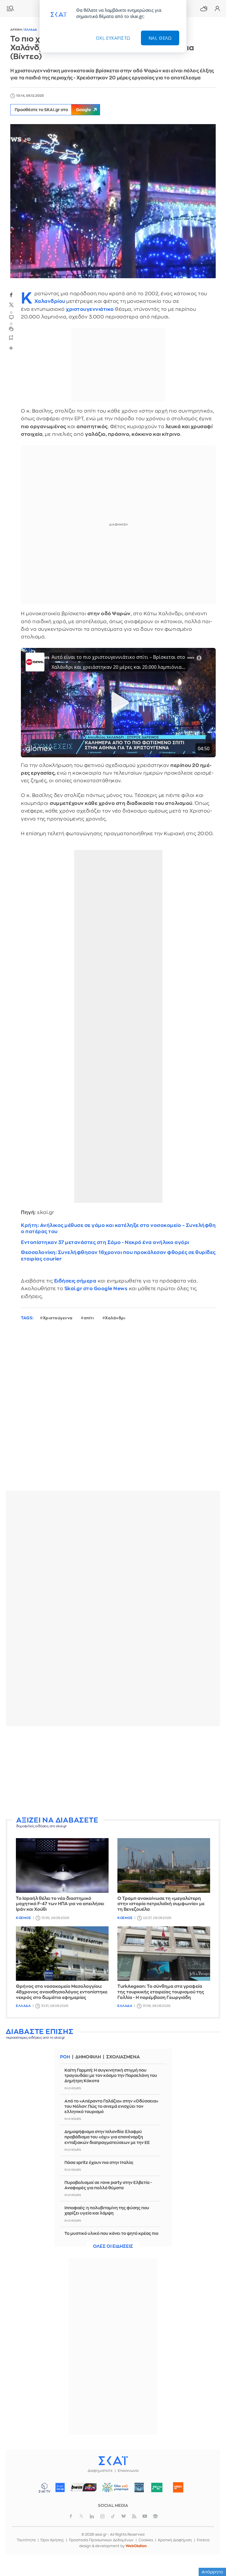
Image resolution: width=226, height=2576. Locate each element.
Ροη (65, 2057)
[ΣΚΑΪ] (113, 2460)
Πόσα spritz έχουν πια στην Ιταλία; (99, 2162)
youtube (145, 2516)
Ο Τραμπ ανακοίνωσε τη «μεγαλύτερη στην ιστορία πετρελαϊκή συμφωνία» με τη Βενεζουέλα (161, 1904)
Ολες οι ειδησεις (113, 2246)
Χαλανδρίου (50, 301)
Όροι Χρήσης (52, 2540)
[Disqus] (113, 1410)
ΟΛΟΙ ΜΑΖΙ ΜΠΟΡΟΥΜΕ (113, 2490)
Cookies (146, 2540)
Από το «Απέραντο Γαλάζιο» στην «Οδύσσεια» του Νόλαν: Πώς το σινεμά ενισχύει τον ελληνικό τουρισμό (111, 2106)
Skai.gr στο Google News (96, 1289)
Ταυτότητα (26, 2540)
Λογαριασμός (217, 9)
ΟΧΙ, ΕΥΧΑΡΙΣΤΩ (113, 38)
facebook (11, 295)
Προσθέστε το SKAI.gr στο (53, 110)
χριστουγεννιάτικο (90, 309)
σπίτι (89, 1318)
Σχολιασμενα (123, 2057)
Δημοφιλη (88, 2057)
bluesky (124, 2516)
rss (134, 2516)
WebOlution (136, 2546)
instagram (102, 2516)
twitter (11, 305)
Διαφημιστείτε (100, 2471)
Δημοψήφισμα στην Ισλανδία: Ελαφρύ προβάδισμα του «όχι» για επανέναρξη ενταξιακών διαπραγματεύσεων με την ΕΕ (107, 2137)
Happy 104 (178, 2487)
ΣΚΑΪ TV (44, 2487)
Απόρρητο (212, 2572)
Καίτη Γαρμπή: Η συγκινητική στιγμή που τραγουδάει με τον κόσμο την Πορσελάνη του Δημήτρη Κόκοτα (111, 2075)
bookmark (11, 337)
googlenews (155, 2516)
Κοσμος (23, 1918)
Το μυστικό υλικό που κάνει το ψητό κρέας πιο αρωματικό (111, 2236)
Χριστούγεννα (58, 1318)
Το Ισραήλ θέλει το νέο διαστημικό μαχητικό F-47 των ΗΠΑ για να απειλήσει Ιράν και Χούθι (60, 1904)
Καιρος (204, 9)
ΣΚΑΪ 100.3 (60, 2487)
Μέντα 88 (157, 2487)
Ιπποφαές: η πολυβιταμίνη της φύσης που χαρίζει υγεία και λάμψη (107, 2210)
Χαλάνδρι (115, 1318)
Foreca (203, 2540)
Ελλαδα (31, 30)
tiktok (113, 2516)
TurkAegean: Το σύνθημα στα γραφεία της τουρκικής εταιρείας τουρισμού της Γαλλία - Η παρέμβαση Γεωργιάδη (161, 1992)
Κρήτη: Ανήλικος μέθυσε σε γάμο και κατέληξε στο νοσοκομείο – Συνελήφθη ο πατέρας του (118, 1228)
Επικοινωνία (128, 2471)
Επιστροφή (211, 2538)
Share (11, 348)
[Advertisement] (113, 1772)
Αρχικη (16, 30)
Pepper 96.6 (139, 2487)
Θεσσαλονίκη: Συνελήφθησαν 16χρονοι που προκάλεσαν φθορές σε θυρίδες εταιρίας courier (118, 1256)
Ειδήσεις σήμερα (75, 1281)
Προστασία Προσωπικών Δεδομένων (101, 2540)
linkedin (92, 2516)
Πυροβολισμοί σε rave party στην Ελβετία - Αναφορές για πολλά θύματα (108, 2185)
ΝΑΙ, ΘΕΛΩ (160, 38)
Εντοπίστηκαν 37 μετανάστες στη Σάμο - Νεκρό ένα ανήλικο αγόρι (105, 1242)
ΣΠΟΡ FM (84, 2487)
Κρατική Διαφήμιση (175, 2540)
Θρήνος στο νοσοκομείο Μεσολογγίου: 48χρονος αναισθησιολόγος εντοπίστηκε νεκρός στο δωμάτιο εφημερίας (62, 1992)
